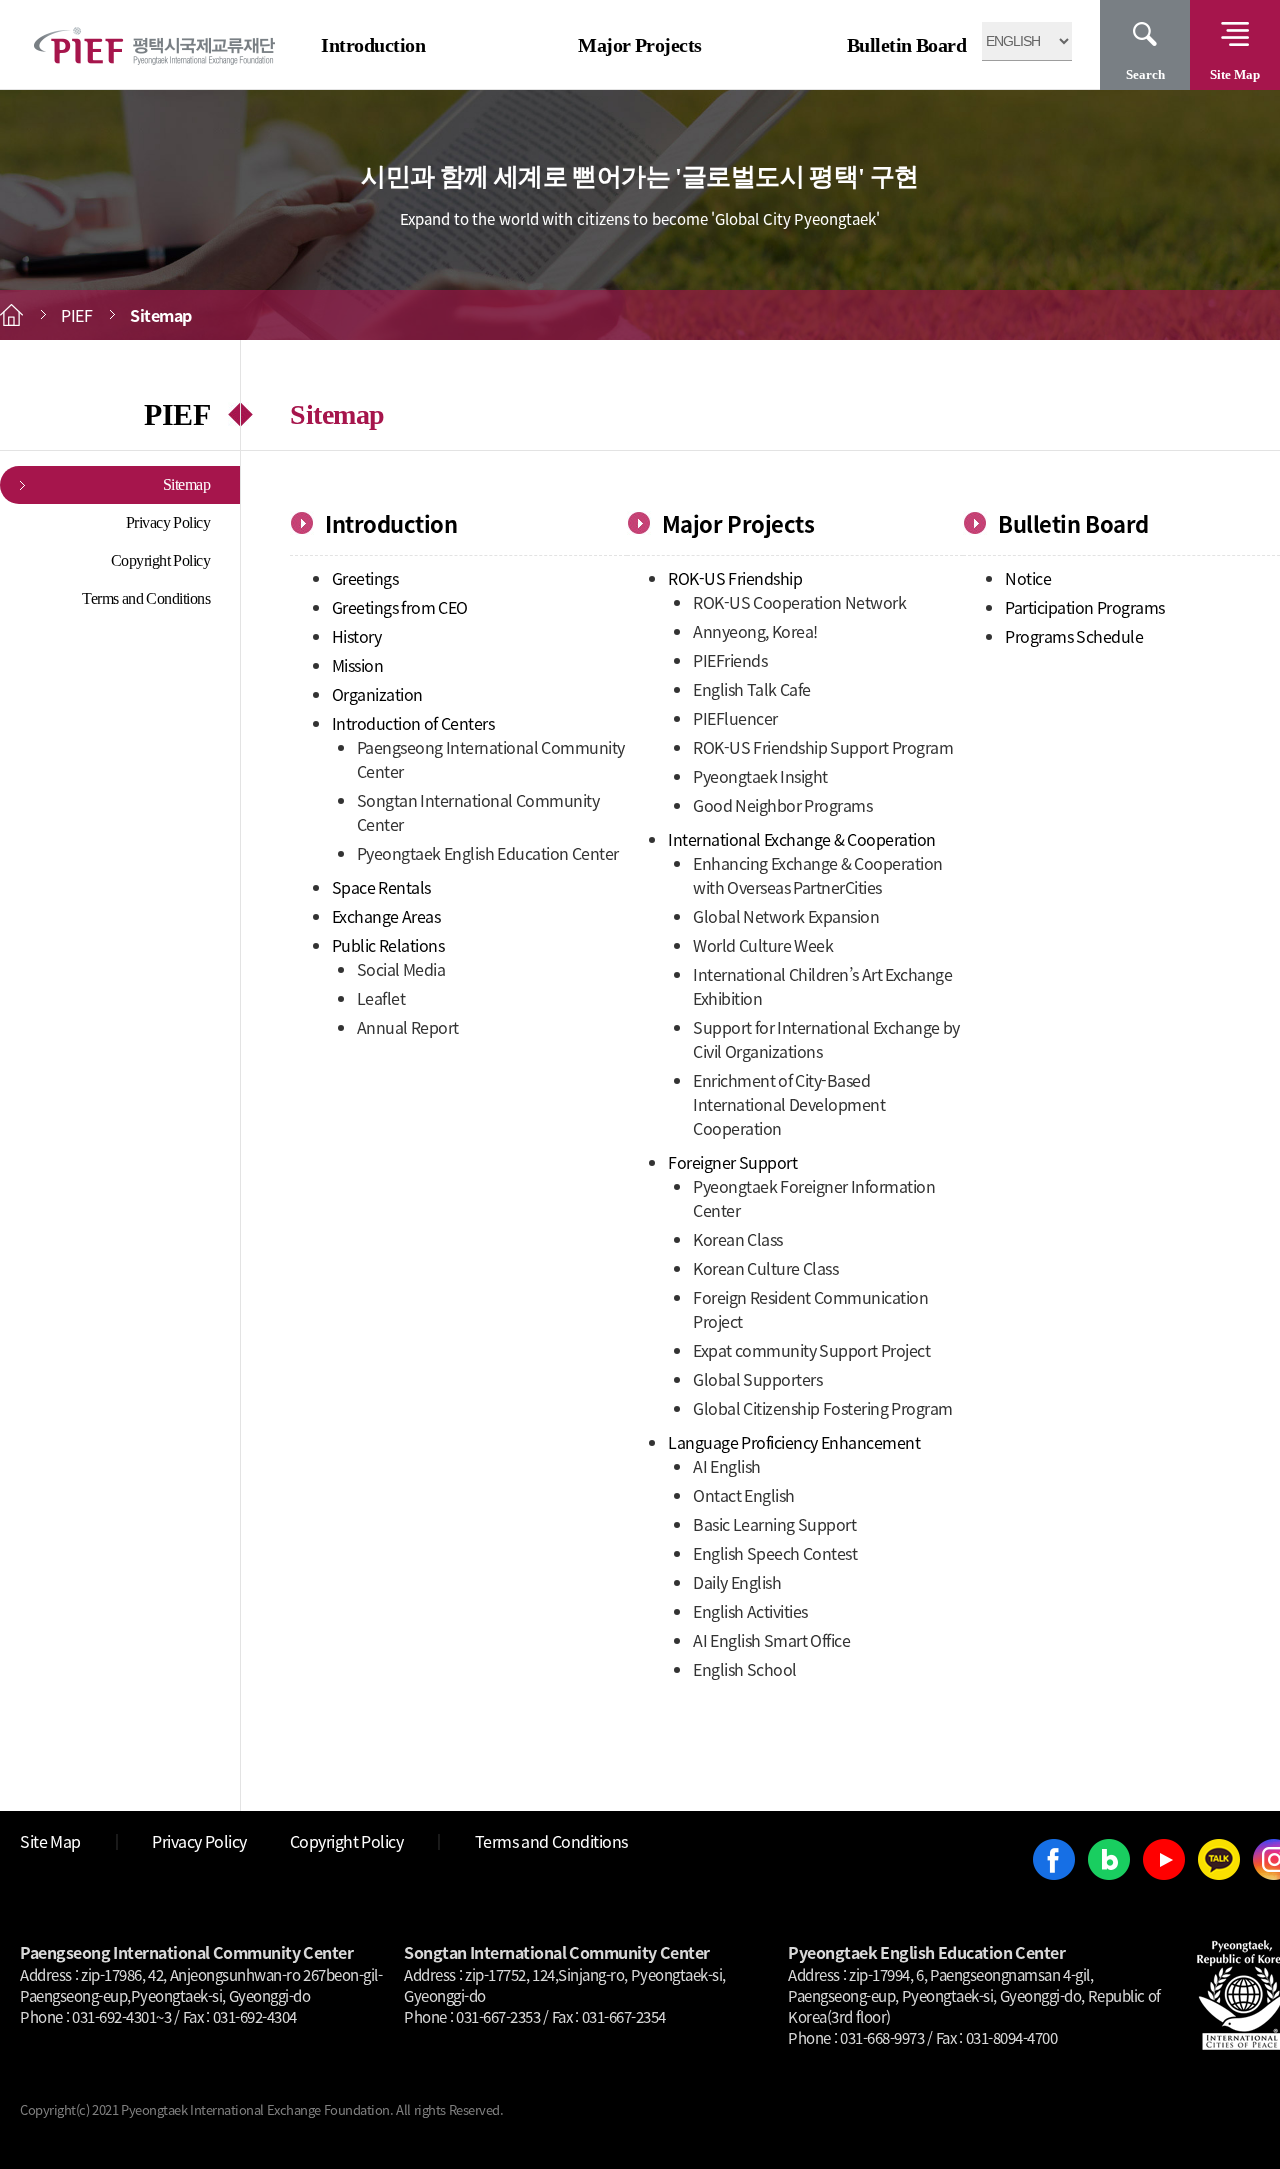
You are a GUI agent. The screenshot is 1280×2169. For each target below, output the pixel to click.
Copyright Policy (161, 560)
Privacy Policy (168, 522)
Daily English (737, 1582)
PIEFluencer (735, 718)
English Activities (750, 1611)
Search (1145, 74)
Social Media (401, 969)
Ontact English (744, 1495)
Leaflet (381, 998)
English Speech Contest (775, 1553)
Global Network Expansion (786, 916)
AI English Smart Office (771, 1640)
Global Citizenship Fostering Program (823, 1408)
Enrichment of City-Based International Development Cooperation (789, 1104)
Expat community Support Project (811, 1350)
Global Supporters (757, 1379)
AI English (727, 1466)
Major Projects (640, 45)
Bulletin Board (907, 45)
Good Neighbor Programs (782, 805)
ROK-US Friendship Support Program (823, 747)
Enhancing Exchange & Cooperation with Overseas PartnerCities (818, 875)
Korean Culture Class (765, 1268)
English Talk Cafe (752, 689)
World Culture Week (763, 945)
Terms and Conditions (146, 598)
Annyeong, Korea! (755, 631)
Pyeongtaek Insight (760, 776)
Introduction (373, 45)
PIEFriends (730, 660)
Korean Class (738, 1239)
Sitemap (187, 484)
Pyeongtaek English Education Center (488, 853)
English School (745, 1669)
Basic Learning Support (774, 1524)
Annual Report (408, 1027)
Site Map (1235, 74)
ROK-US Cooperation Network (799, 602)
